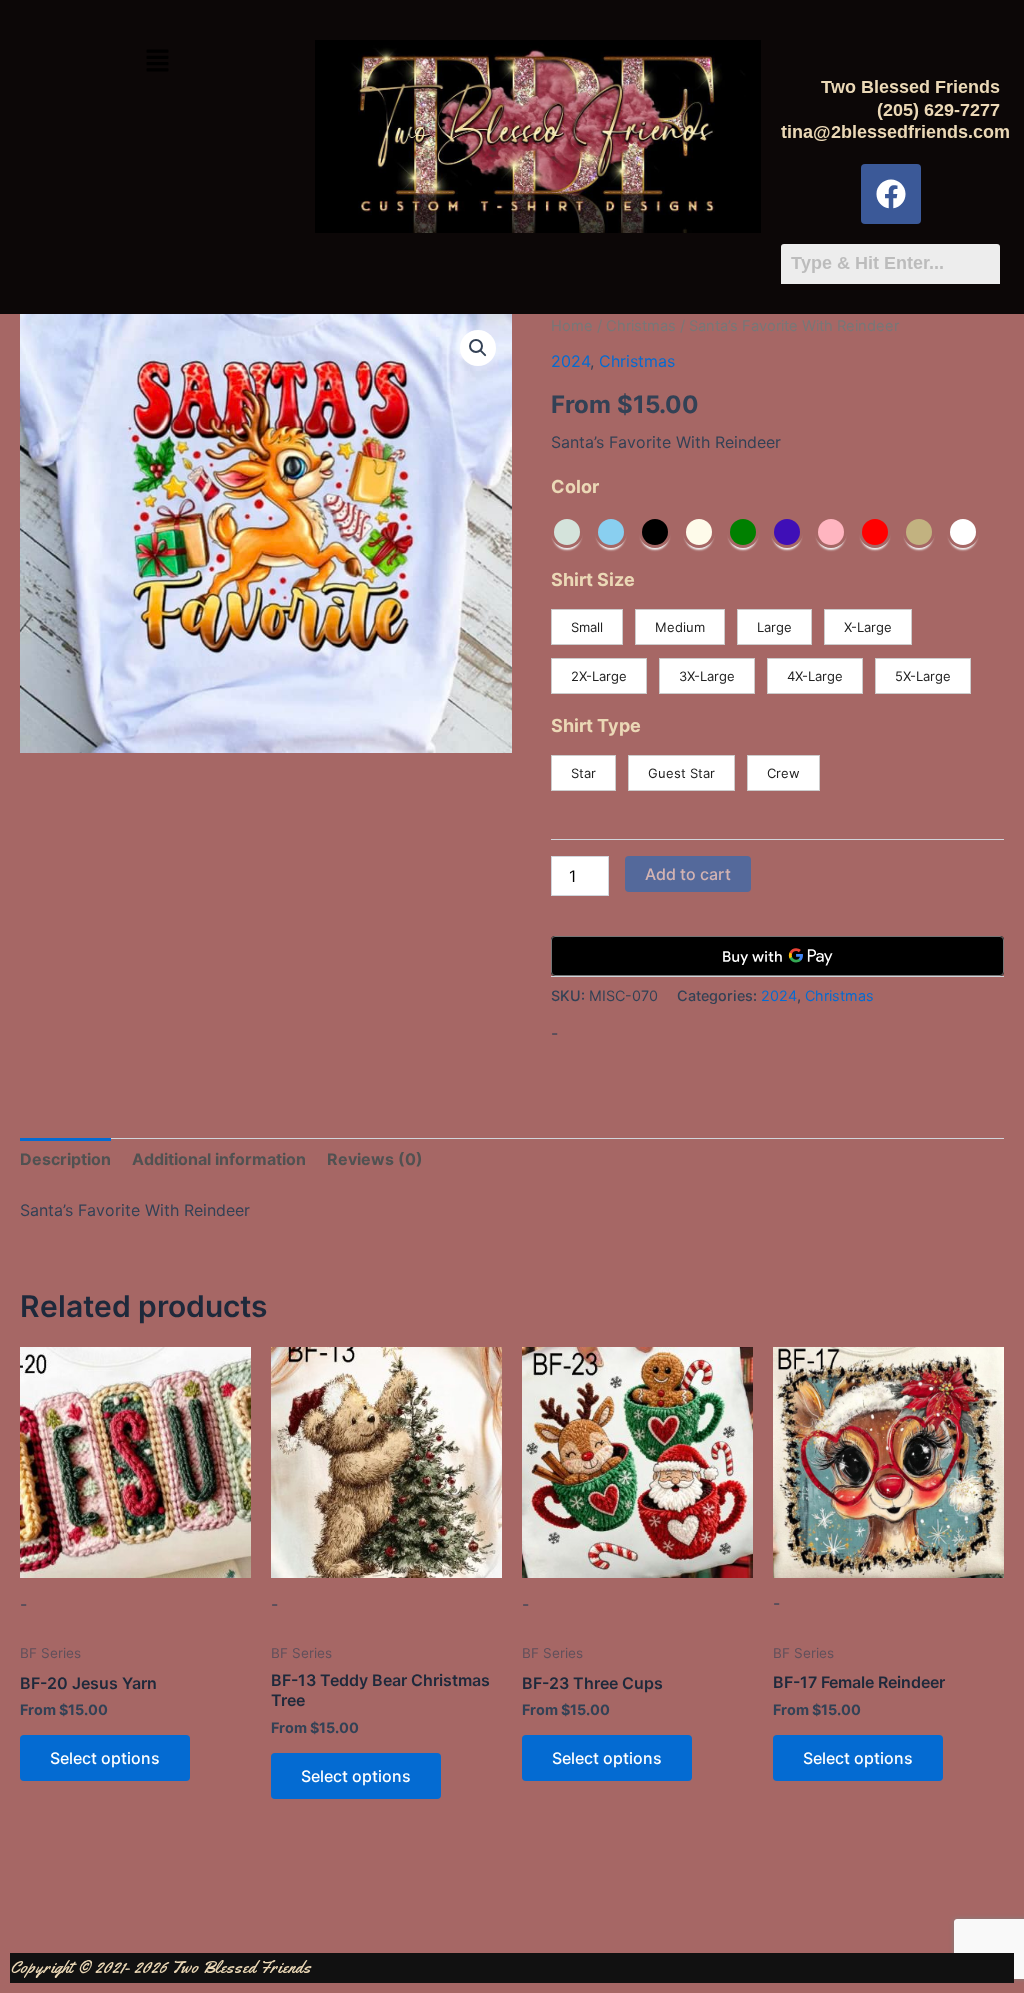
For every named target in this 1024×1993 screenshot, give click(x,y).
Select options (105, 1758)
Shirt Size (593, 579)
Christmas (641, 326)
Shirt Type (596, 725)
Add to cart (688, 874)
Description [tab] (65, 1159)
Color (575, 486)
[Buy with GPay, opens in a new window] (777, 956)
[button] (157, 61)
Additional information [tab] (219, 1159)
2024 (570, 361)
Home (572, 326)
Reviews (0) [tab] (375, 1159)
